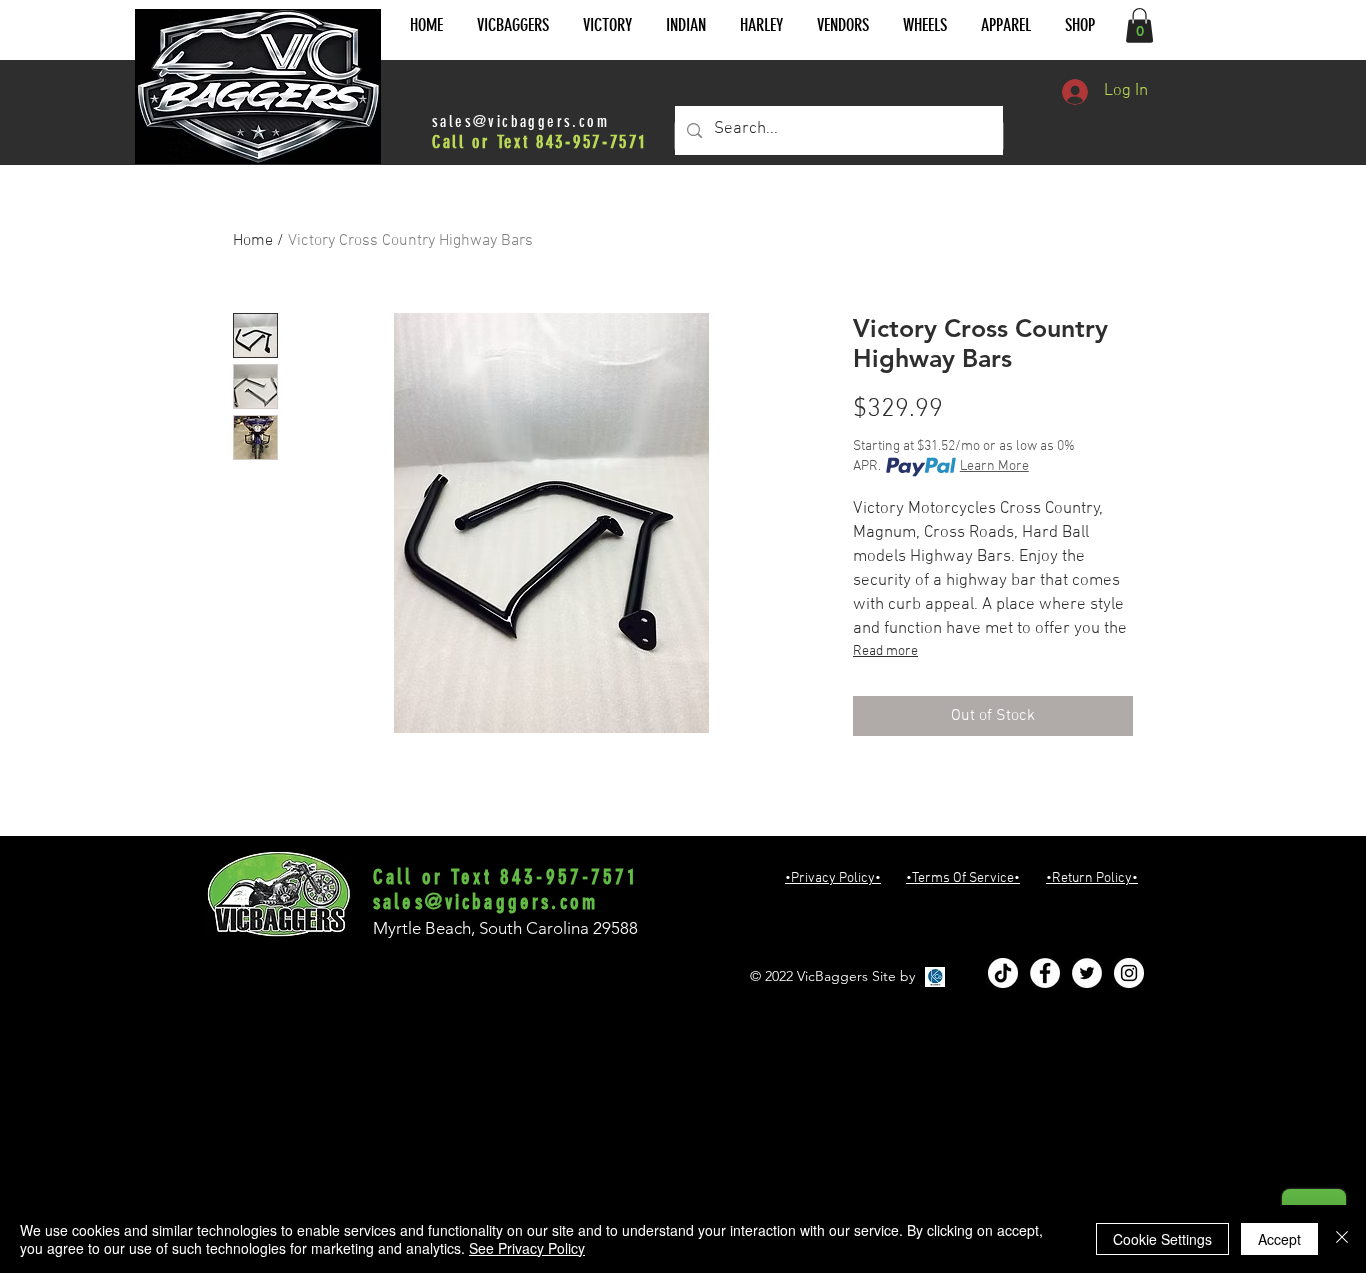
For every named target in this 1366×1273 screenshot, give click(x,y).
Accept (1279, 1239)
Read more (885, 651)
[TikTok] (1003, 973)
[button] (513, 25)
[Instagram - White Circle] (1129, 973)
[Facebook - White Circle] (1045, 973)
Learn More (994, 466)
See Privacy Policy (527, 1248)
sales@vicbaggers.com (520, 121)
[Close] (1342, 1239)
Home (253, 241)
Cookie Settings (1162, 1239)
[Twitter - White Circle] (1087, 973)
